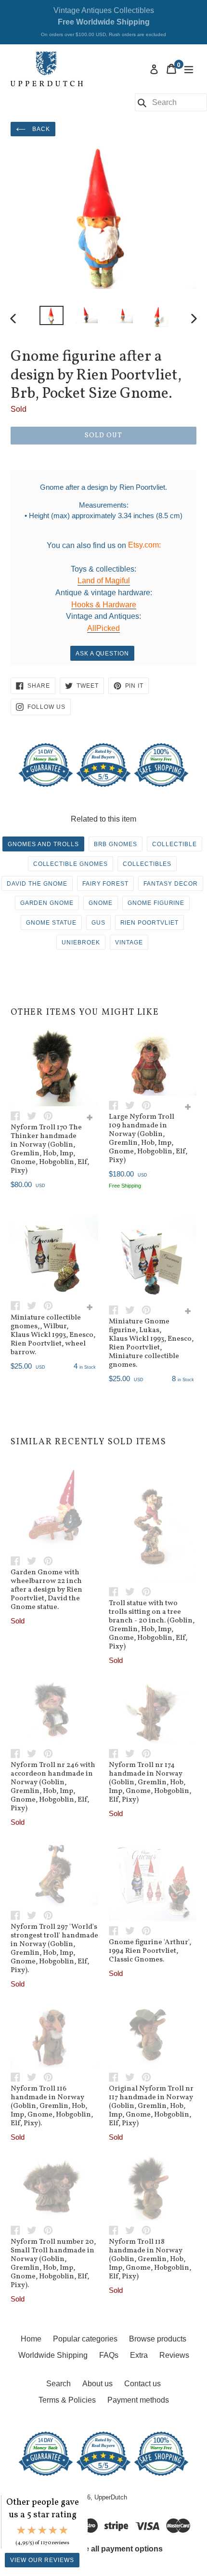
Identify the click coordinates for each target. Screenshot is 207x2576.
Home (31, 2339)
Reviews (174, 2355)
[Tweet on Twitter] (35, 1115)
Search (58, 2384)
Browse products (158, 2339)
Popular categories (85, 2339)
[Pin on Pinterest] (51, 1115)
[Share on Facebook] (19, 1115)
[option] (51, 315)
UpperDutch (111, 2497)
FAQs (109, 2355)
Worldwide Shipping (53, 2355)
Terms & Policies (67, 2400)
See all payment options (119, 2549)
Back (40, 129)
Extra (139, 2355)
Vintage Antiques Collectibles (103, 22)
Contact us (142, 2384)
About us (97, 2384)
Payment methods (138, 2400)
